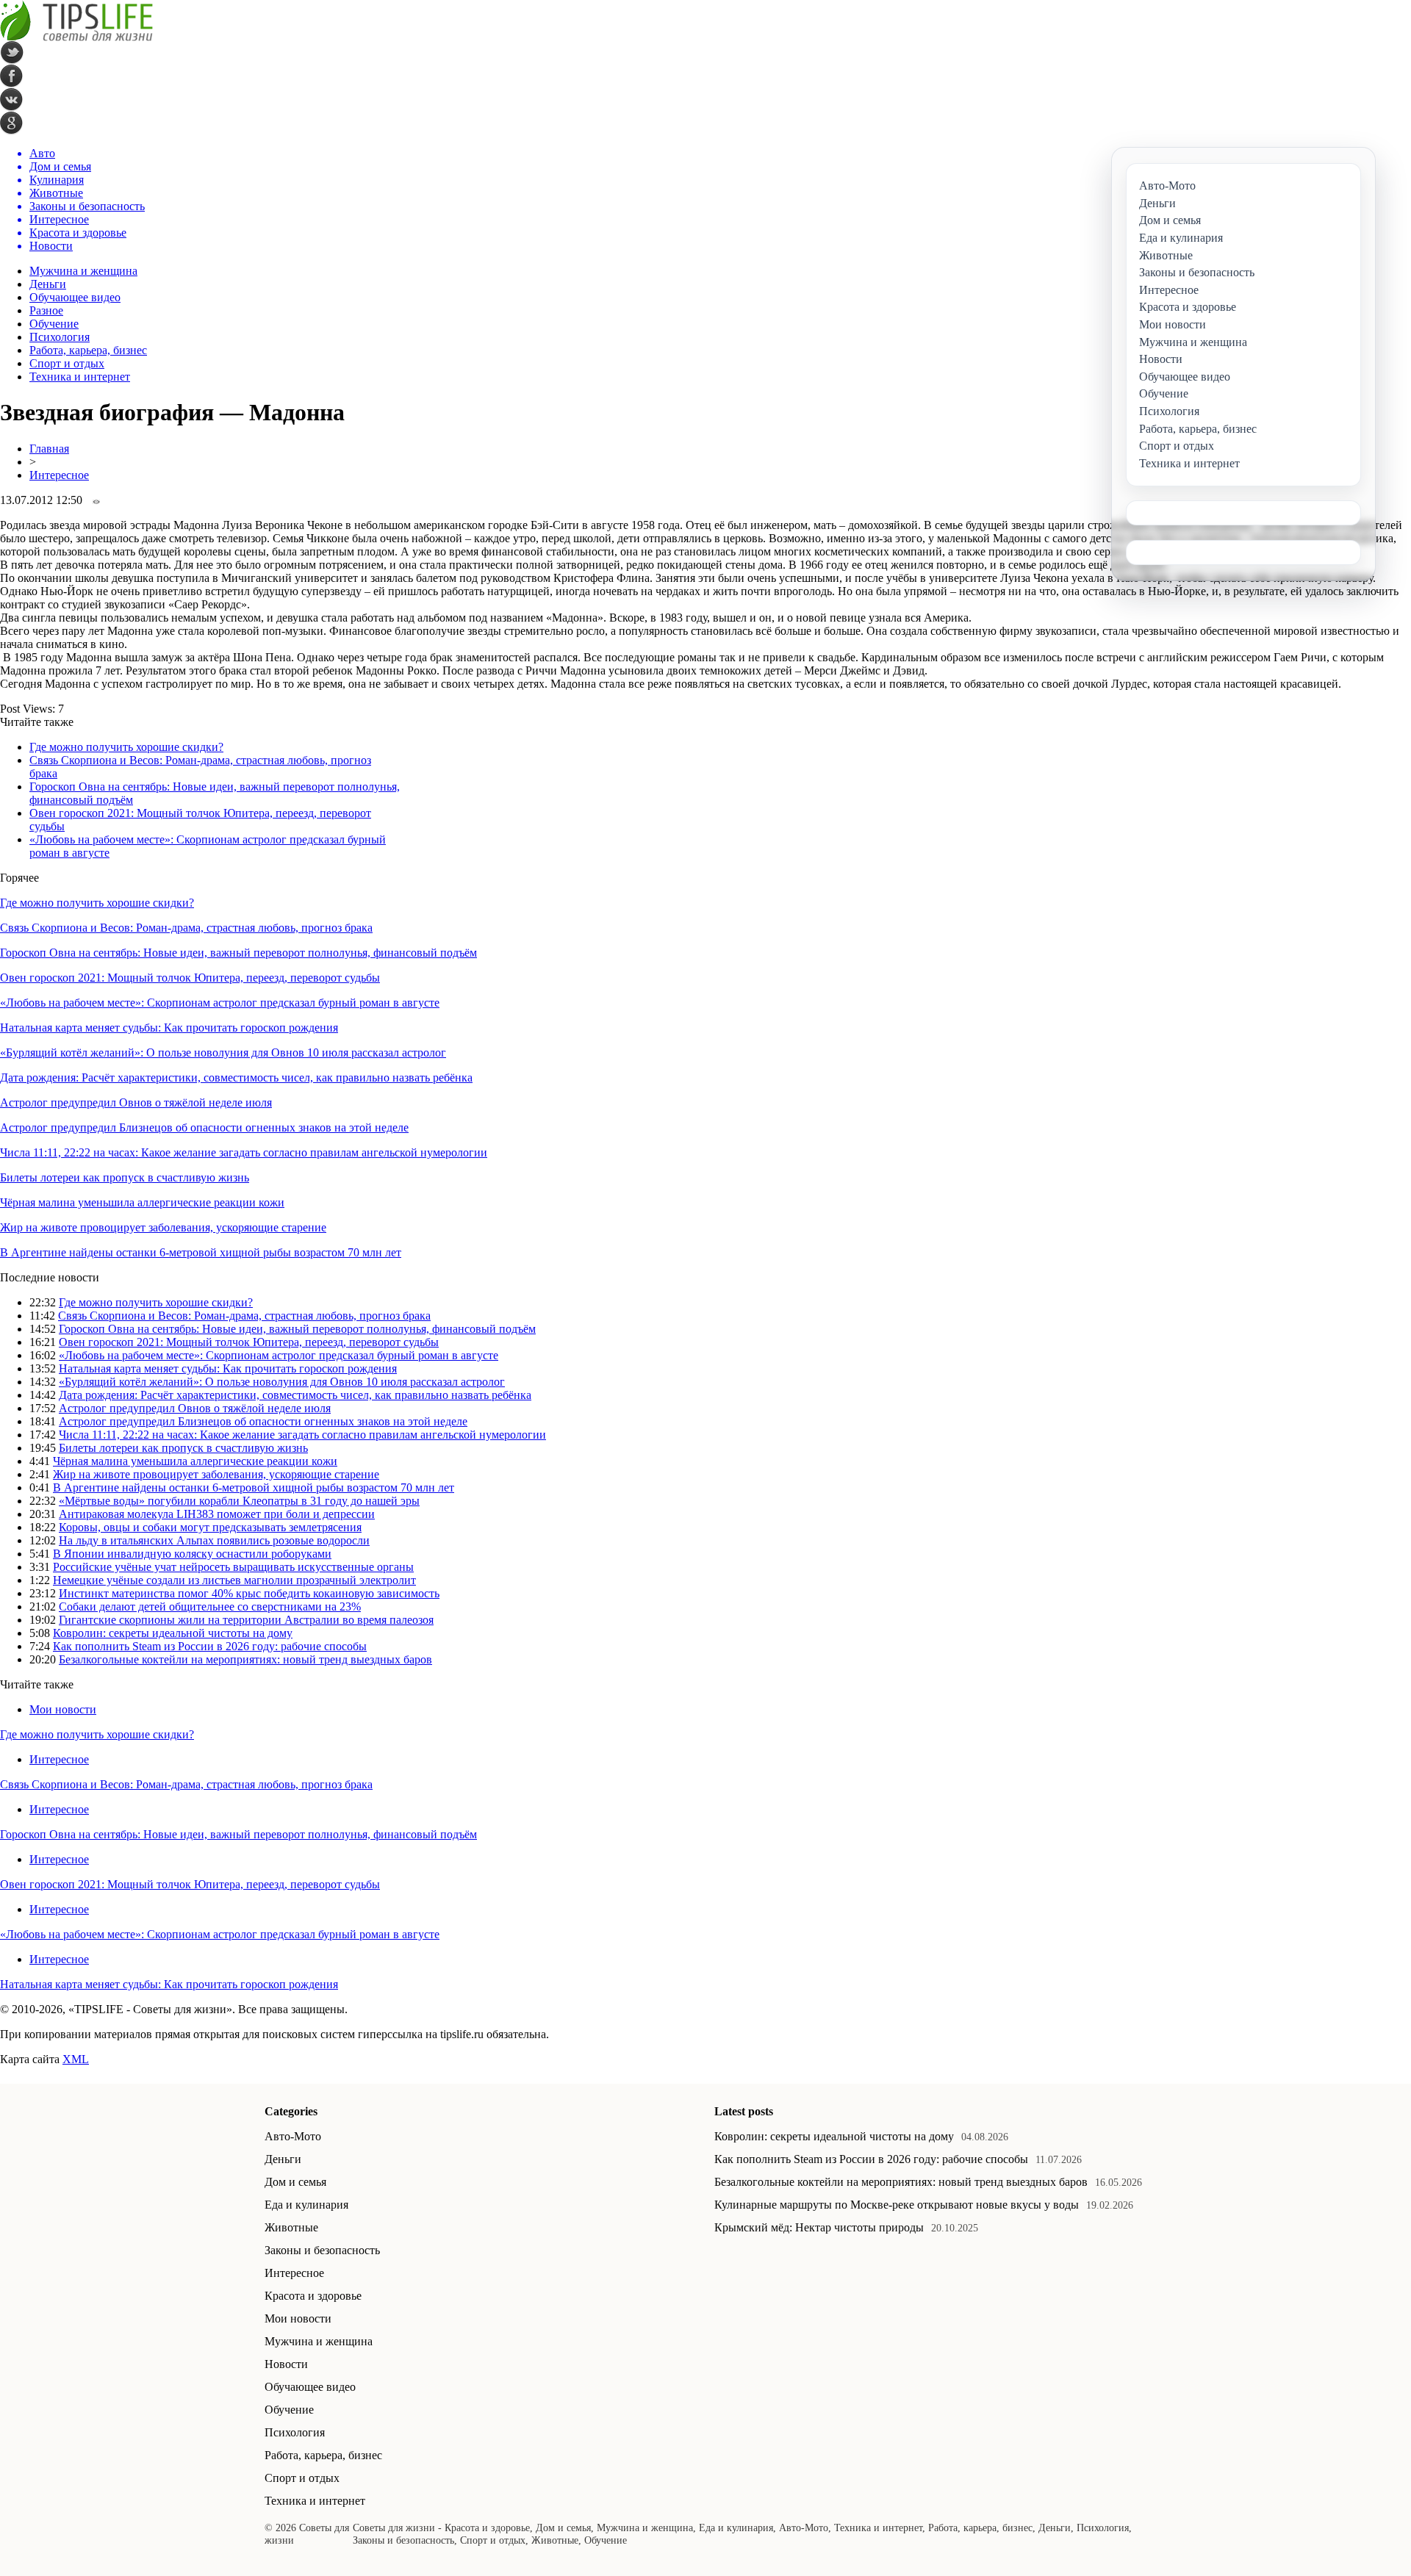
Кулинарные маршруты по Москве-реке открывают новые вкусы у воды (897, 2205)
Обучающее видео (75, 297)
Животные (291, 2227)
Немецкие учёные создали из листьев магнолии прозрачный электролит (234, 1580)
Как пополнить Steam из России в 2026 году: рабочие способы (210, 1646)
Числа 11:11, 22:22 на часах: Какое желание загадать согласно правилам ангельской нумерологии (244, 1152)
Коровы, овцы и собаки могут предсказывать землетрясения (210, 1527)
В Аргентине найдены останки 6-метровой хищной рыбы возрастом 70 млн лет (201, 1252)
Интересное (59, 475)
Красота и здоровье (313, 2296)
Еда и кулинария (306, 2205)
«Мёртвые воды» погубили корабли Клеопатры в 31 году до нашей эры (239, 1501)
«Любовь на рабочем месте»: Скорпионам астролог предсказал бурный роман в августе (220, 1003)
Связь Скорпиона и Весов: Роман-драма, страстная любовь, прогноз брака (186, 928)
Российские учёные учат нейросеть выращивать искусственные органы (233, 1567)
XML (76, 2059)
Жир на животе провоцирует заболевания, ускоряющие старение (163, 1227)
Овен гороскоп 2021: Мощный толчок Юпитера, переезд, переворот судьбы (190, 978)
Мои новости (63, 1709)
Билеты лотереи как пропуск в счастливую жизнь (125, 1177)
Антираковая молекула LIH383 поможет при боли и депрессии (217, 1514)
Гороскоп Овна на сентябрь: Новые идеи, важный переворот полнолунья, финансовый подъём (238, 953)
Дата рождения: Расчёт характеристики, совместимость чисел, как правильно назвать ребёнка (236, 1077)
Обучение (54, 324)
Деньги (48, 284)
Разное (46, 310)
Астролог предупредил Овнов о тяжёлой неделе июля (136, 1102)
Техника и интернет (80, 377)
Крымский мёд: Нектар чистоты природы (819, 2227)
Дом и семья (295, 2182)
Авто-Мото (293, 2136)
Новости (286, 2364)
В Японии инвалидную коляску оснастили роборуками (192, 1554)
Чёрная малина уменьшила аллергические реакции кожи (142, 1202)
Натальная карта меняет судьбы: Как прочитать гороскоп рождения (169, 1028)
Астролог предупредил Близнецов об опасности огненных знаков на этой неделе (204, 1127)
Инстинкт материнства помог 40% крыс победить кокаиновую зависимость (249, 1593)
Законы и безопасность (322, 2250)
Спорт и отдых (67, 363)
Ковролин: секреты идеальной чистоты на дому (173, 1633)
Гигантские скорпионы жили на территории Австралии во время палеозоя (246, 1620)
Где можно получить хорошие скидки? (126, 747)
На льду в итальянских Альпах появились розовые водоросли (214, 1540)
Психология (60, 337)
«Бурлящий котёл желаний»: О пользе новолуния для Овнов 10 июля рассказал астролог (223, 1053)
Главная (49, 449)
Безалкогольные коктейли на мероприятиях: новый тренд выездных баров (245, 1659)
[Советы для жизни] (76, 37)
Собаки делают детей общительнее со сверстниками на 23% (210, 1607)
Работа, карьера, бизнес (88, 350)
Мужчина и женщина (83, 271)
